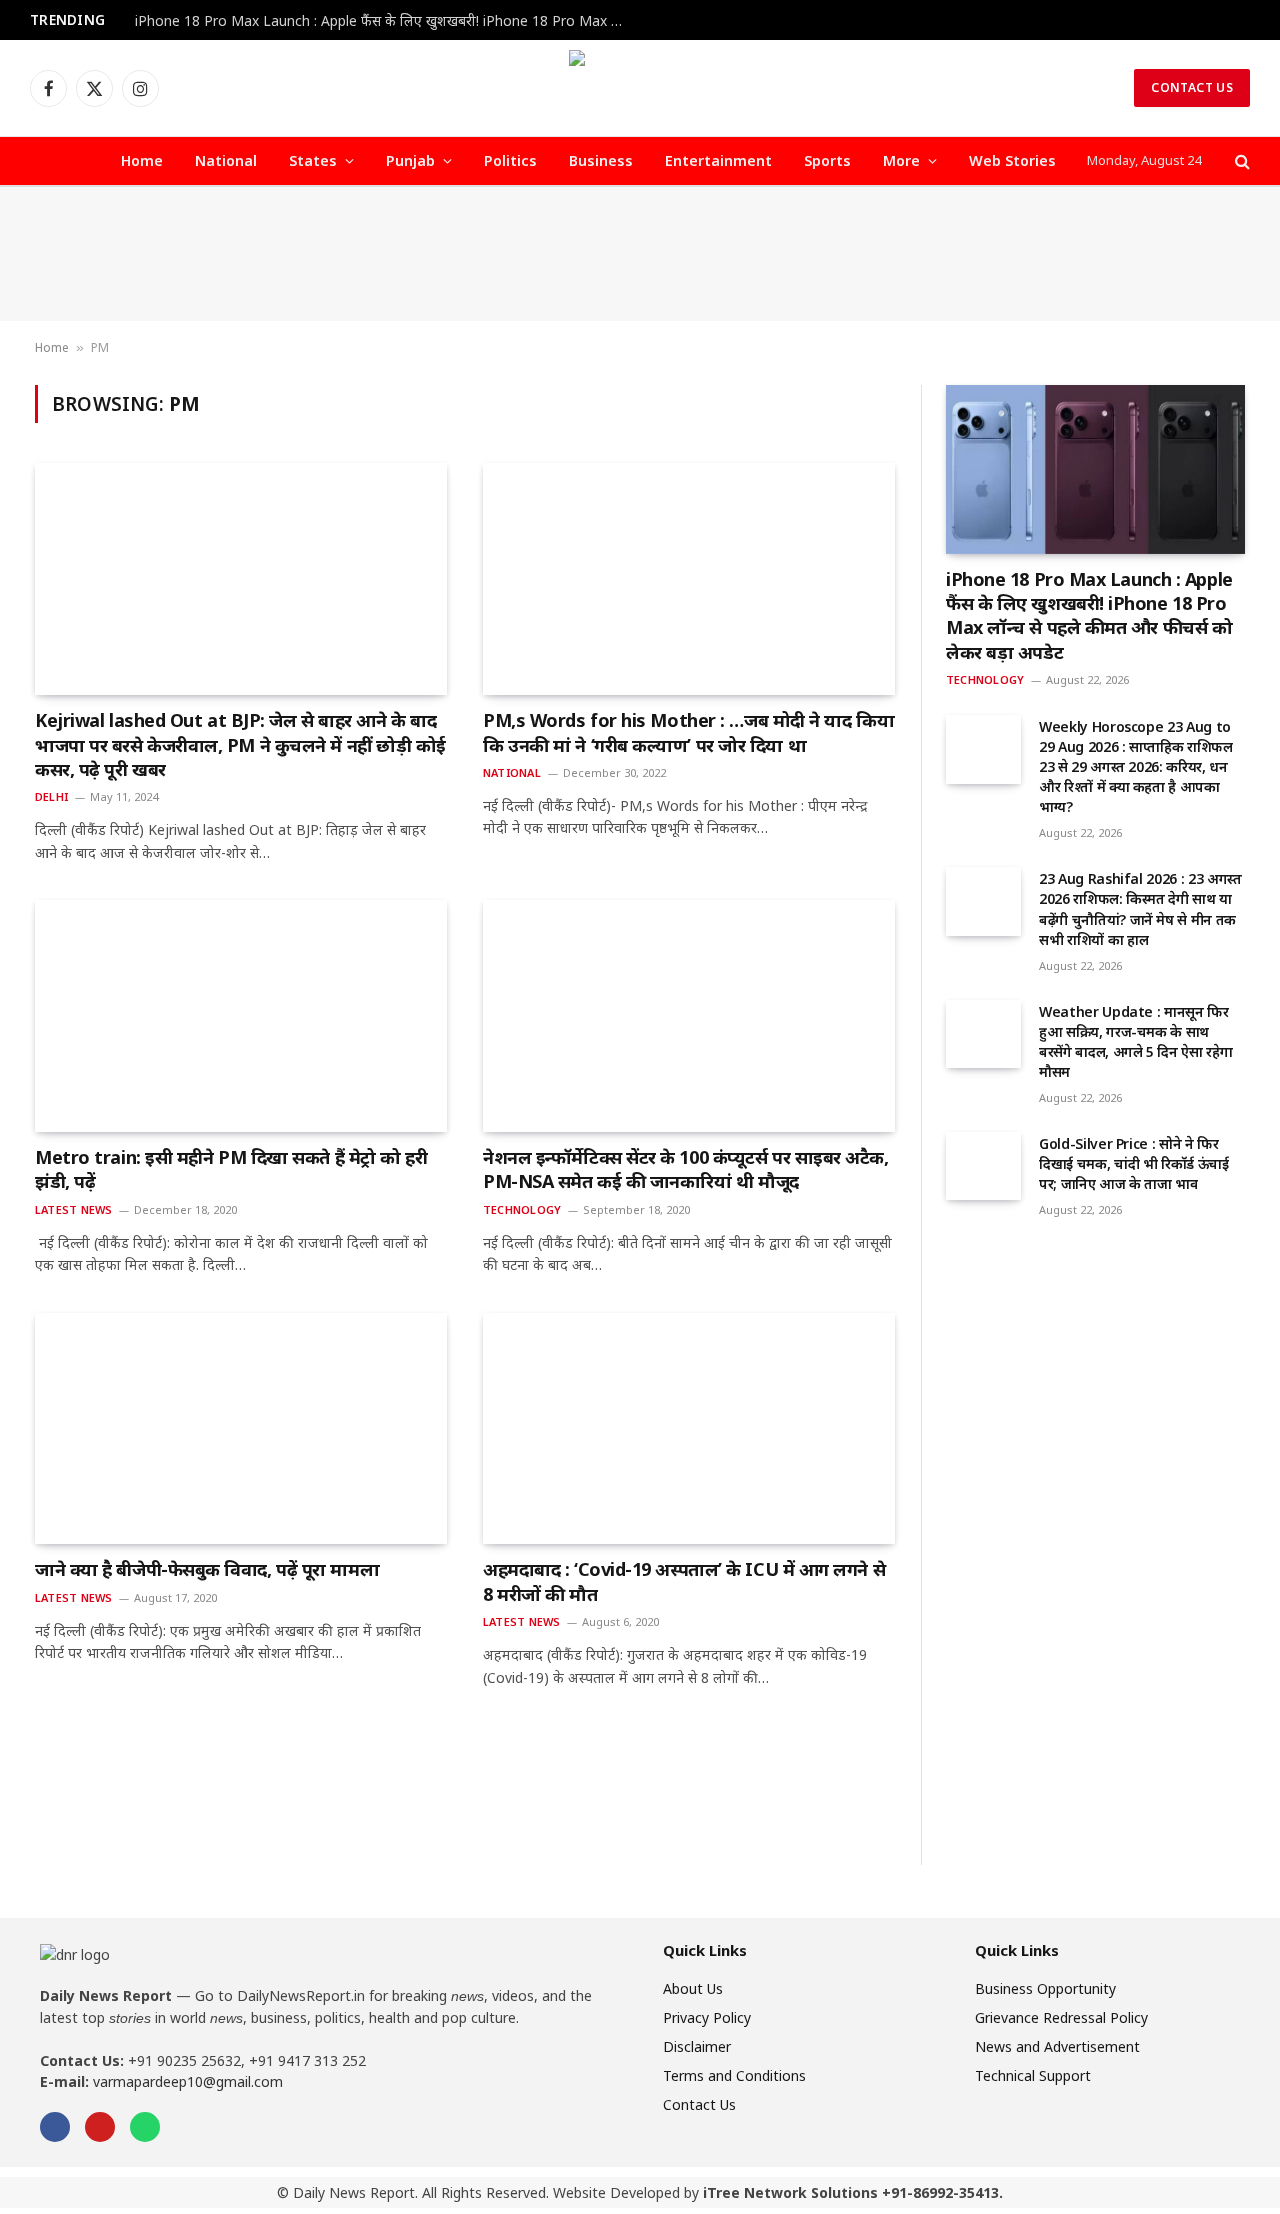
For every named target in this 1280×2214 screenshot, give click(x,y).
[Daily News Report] (640, 88)
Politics (510, 160)
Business (601, 160)
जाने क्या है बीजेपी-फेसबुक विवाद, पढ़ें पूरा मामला (207, 1569)
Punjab (410, 160)
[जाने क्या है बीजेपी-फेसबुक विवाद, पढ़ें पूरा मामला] (241, 1429)
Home (142, 160)
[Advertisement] (640, 254)
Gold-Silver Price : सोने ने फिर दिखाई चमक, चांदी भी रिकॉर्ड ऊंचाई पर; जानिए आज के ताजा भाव (1134, 1163)
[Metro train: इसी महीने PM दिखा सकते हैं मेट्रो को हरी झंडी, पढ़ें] (241, 1016)
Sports (827, 160)
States (313, 160)
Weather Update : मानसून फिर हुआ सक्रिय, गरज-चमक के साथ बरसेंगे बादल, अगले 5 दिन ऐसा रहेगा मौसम (1135, 1041)
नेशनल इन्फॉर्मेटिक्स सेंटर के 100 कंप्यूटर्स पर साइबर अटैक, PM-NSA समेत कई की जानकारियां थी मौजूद (686, 1169)
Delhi (51, 796)
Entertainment (718, 160)
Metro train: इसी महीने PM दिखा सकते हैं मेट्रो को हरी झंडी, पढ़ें (231, 1169)
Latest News (73, 1209)
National (226, 160)
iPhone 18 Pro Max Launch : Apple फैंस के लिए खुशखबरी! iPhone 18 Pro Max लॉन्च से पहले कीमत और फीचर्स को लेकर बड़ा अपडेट (385, 21)
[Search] (1240, 161)
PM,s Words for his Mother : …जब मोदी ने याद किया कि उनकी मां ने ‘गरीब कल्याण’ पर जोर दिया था (688, 732)
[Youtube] (100, 2127)
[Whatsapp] (145, 2127)
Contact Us (1192, 87)
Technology (522, 1209)
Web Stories (1012, 160)
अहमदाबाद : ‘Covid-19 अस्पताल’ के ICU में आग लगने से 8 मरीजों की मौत (684, 1581)
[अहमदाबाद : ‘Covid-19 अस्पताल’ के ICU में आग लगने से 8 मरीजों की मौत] (689, 1429)
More (901, 160)
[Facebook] (55, 2127)
